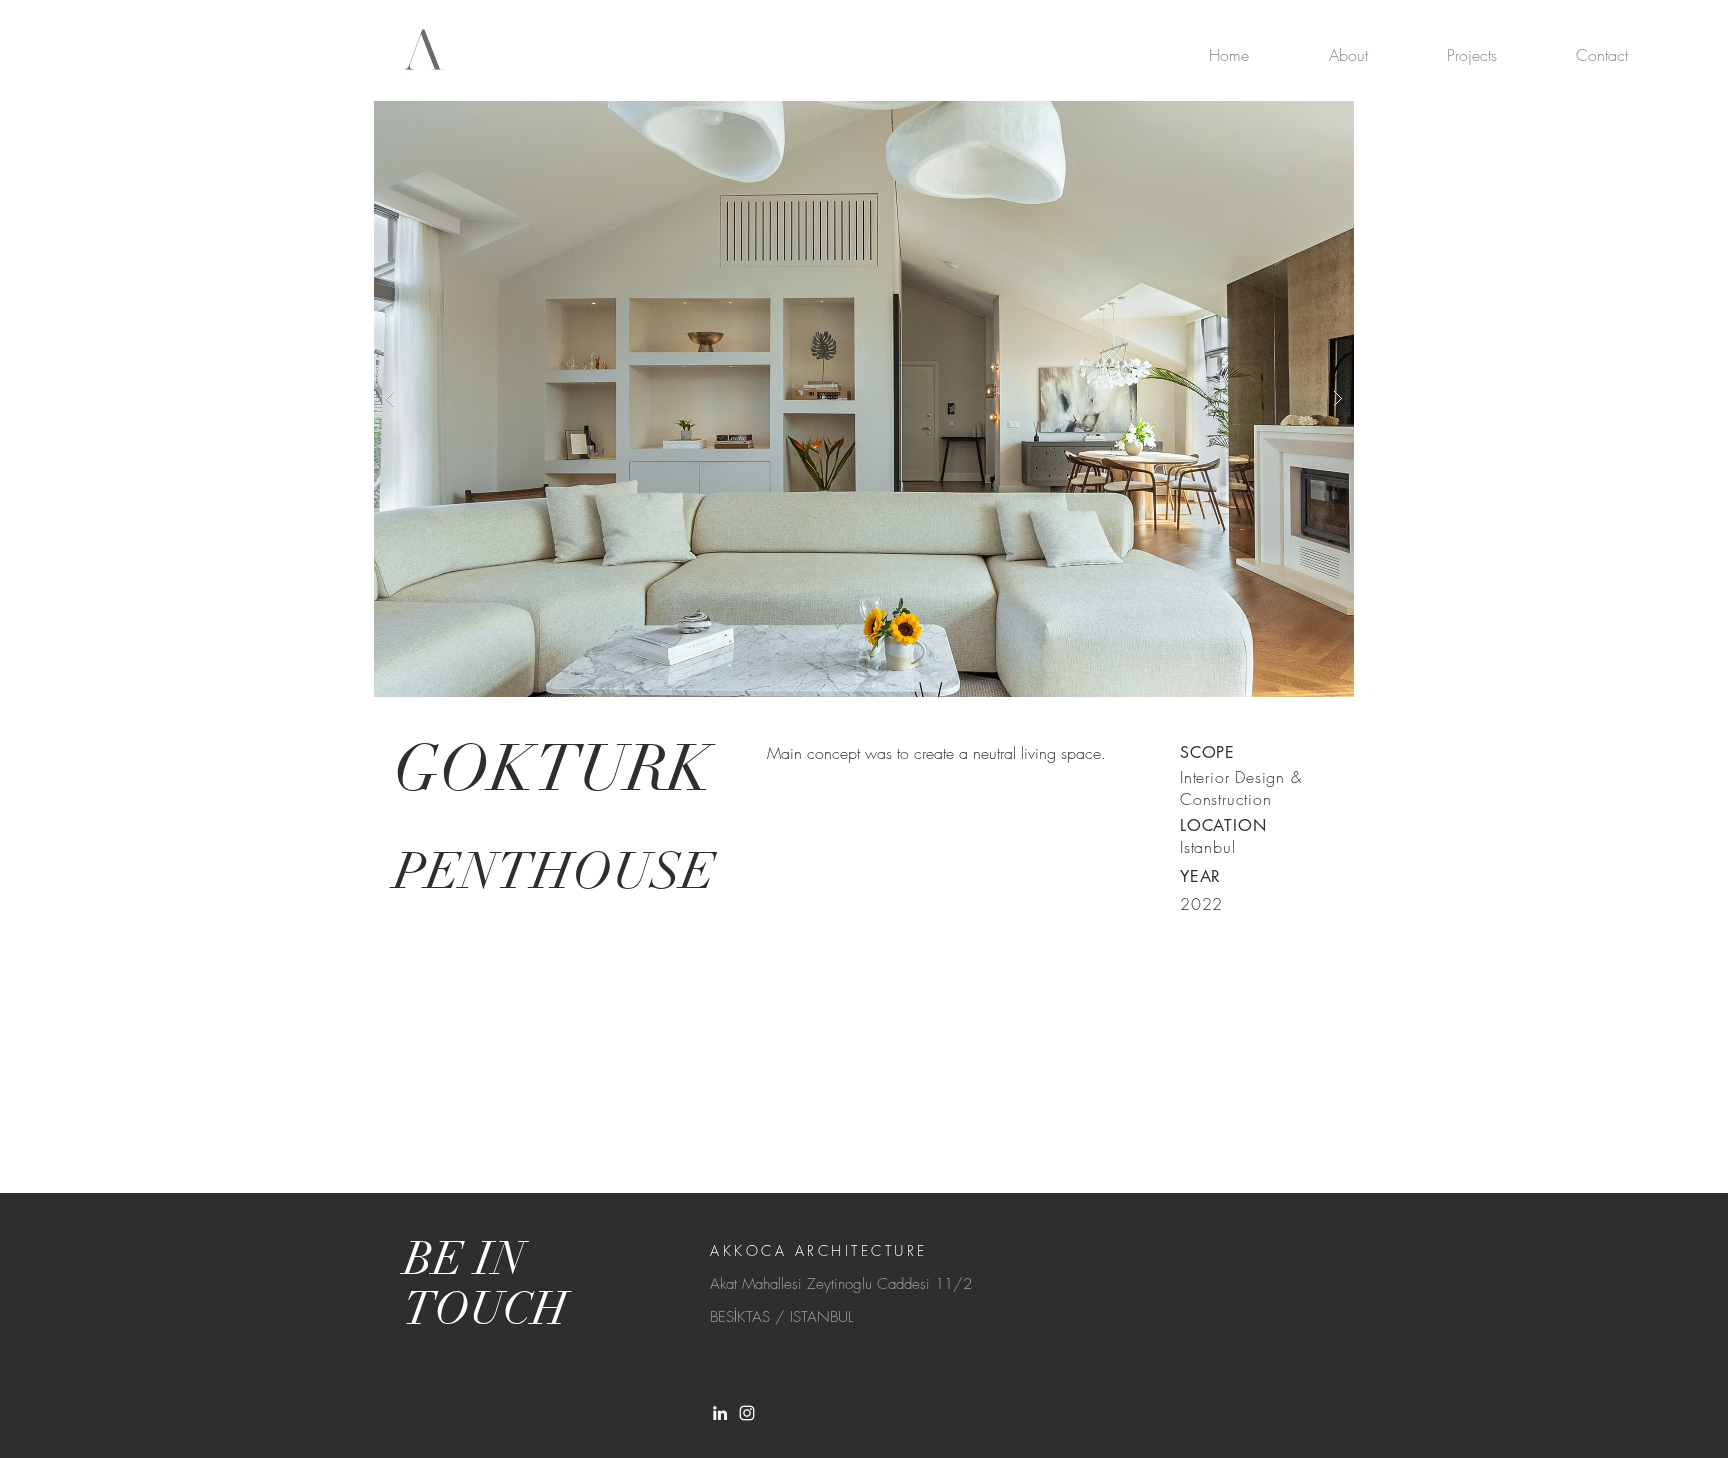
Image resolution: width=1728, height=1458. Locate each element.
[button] (864, 399)
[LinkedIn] (720, 1413)
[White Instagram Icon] (747, 1413)
